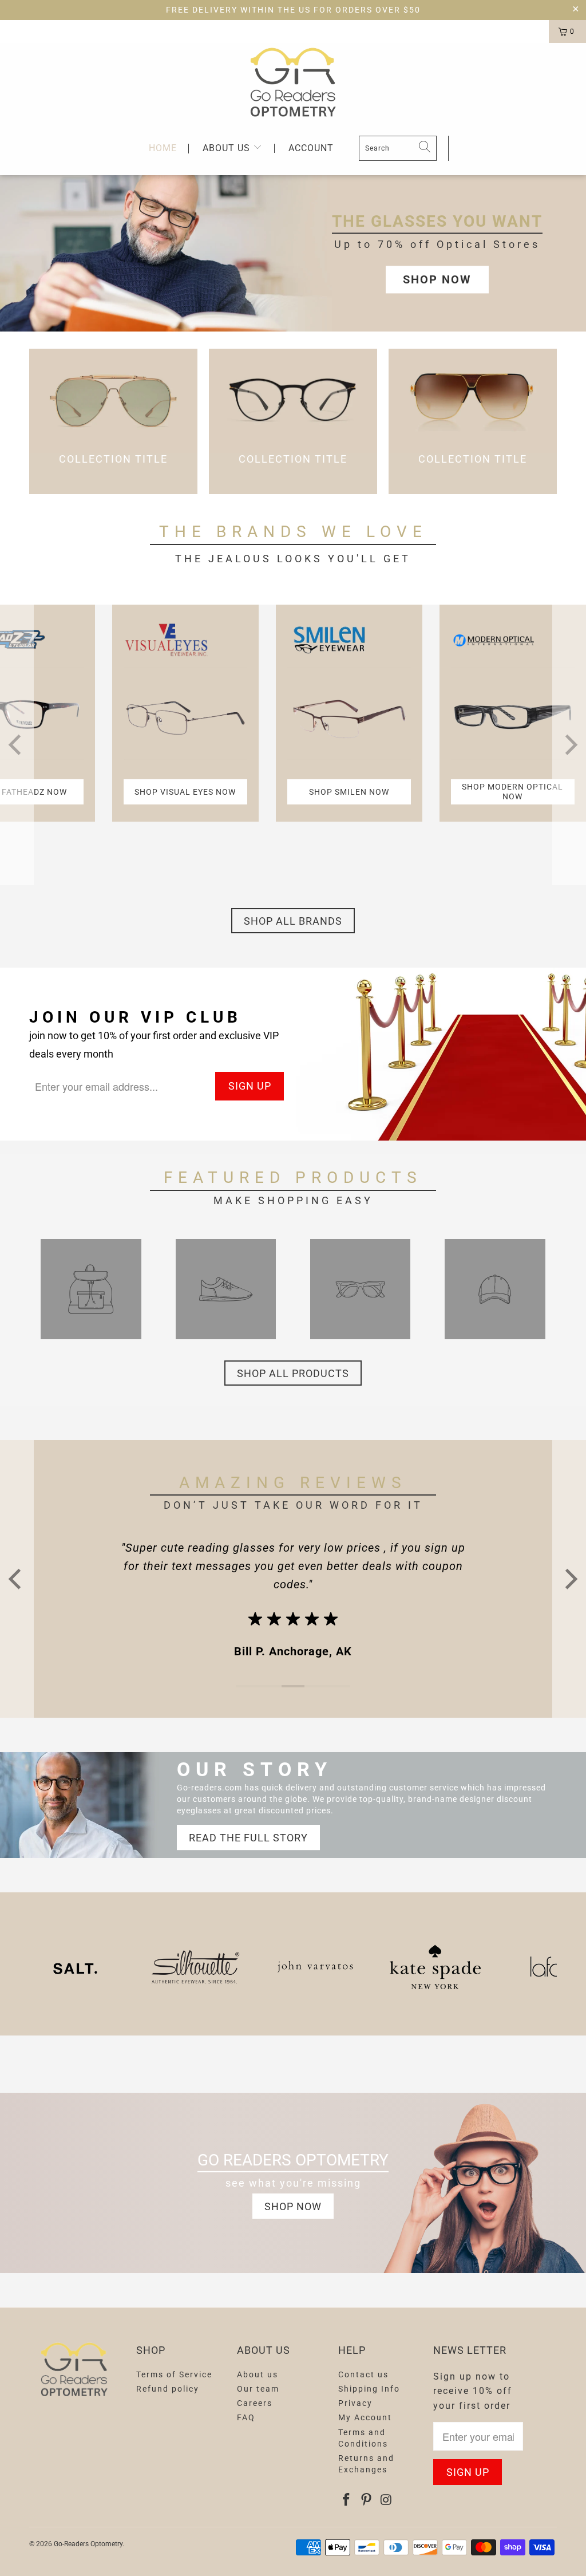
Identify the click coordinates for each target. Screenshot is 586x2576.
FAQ (246, 2417)
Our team (258, 2389)
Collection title (113, 421)
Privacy (355, 2403)
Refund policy (168, 2389)
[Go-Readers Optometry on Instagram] (386, 2500)
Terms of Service (174, 2374)
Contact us (363, 2374)
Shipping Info (369, 2389)
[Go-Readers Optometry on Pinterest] (367, 2500)
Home (163, 149)
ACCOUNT (311, 148)
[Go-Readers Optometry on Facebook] (347, 2500)
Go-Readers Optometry (88, 2544)
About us (228, 148)
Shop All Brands (293, 921)
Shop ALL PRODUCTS (293, 1373)
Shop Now (437, 279)
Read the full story (248, 1838)
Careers (255, 2403)
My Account (365, 2417)
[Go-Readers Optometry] (293, 82)
